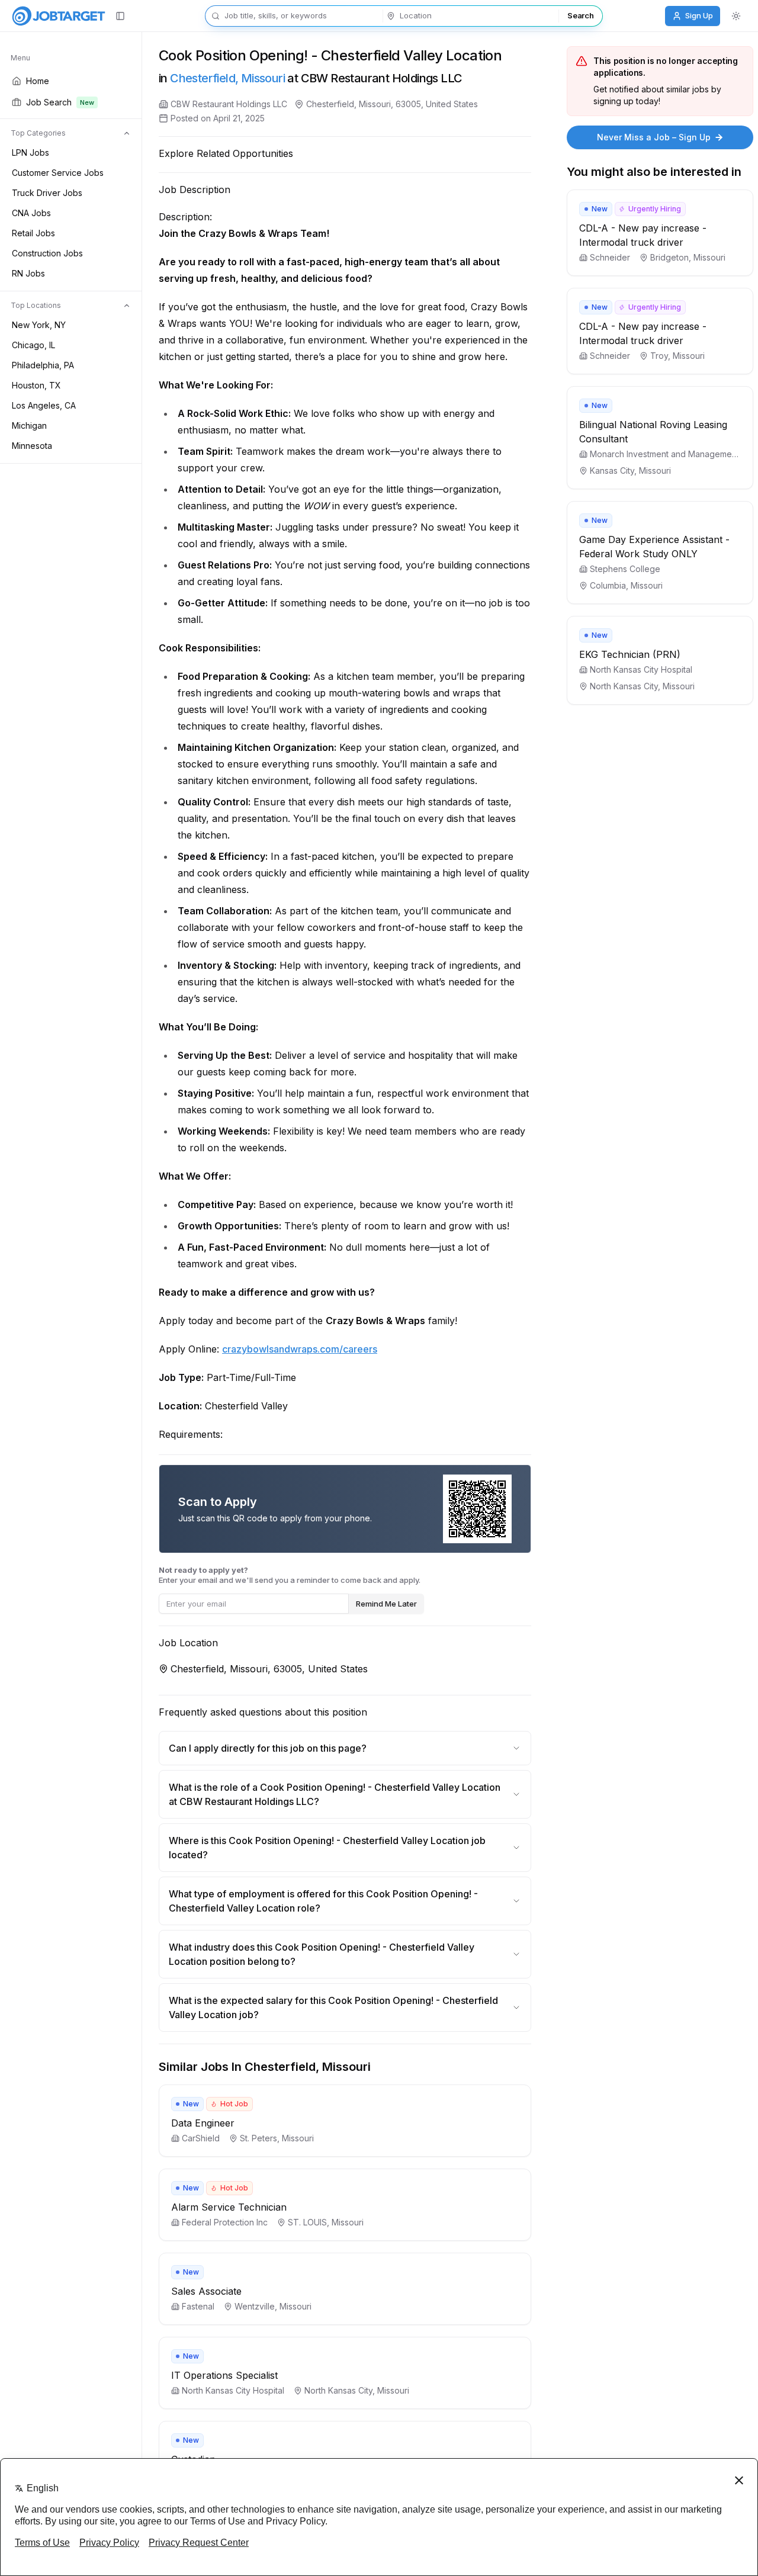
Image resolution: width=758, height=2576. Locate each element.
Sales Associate (206, 2291)
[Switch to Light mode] (736, 16)
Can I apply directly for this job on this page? (268, 1748)
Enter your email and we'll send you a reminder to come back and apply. (290, 1575)
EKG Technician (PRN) (630, 654)
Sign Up (699, 15)
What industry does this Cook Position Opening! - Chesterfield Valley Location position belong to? (322, 1954)
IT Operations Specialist (224, 2375)
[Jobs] (59, 16)
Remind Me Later (386, 1604)
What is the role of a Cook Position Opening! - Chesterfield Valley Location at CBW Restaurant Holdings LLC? (335, 1794)
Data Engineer (203, 2123)
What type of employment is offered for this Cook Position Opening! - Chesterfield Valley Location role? (323, 1901)
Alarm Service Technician (229, 2207)
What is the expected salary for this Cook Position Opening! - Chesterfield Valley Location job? (333, 2008)
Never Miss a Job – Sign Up (654, 137)
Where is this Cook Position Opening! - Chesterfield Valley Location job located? (327, 1848)
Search (580, 15)
